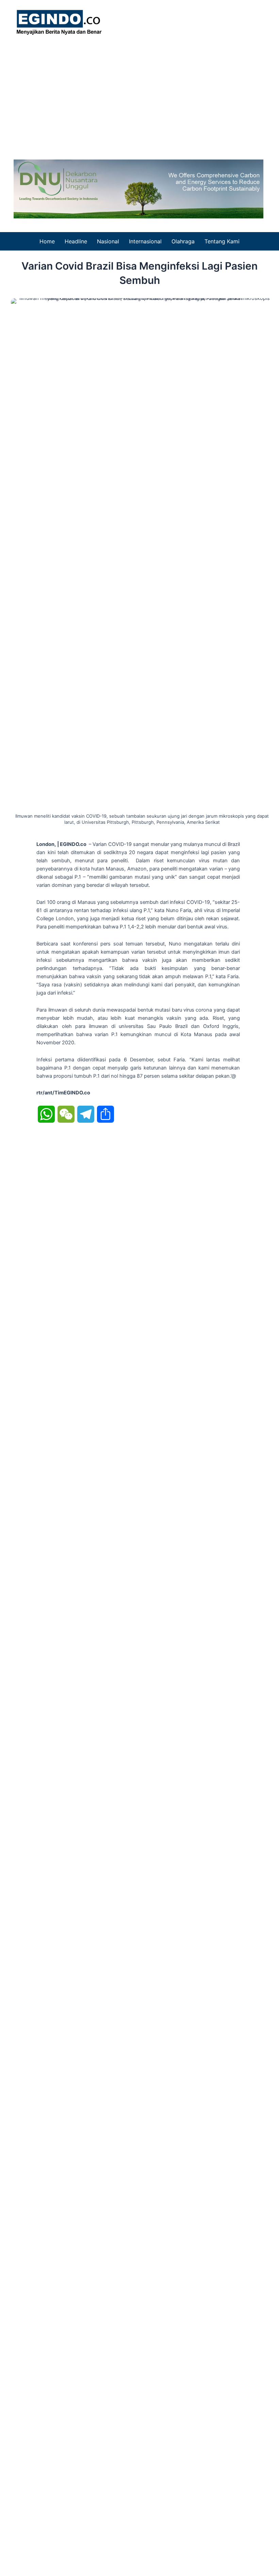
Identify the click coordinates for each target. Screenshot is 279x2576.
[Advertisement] (139, 95)
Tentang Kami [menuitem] (222, 241)
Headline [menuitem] (76, 241)
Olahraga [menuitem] (183, 241)
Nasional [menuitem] (108, 241)
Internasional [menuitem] (145, 241)
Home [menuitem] (47, 241)
